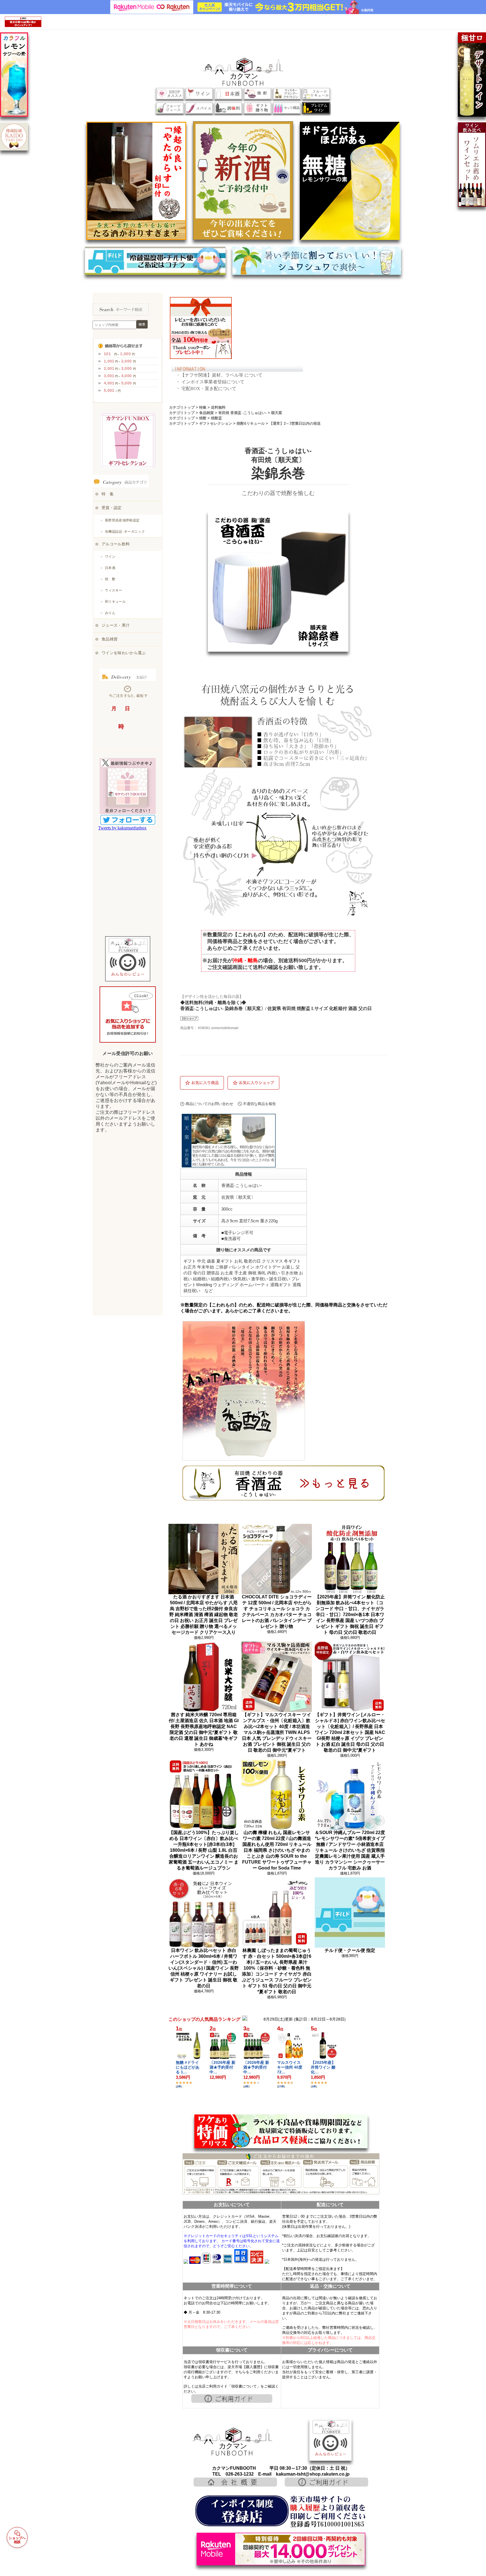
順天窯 (277, 413)
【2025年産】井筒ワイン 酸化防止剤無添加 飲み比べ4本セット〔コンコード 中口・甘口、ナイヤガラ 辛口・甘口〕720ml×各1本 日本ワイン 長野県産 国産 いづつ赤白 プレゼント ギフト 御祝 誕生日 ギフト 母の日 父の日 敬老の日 (350, 1615)
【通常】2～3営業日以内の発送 (295, 423)
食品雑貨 (206, 413)
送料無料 (218, 407)
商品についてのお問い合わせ (209, 1104)
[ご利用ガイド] (232, 2402)
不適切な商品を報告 (259, 1104)
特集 (203, 407)
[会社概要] (235, 2485)
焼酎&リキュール (251, 423)
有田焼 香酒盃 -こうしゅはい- (242, 413)
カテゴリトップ (182, 407)
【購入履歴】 (253, 2367)
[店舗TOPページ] (232, 2456)
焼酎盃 (216, 418)
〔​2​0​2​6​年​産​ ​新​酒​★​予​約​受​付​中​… (222, 2067)
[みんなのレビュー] (330, 2459)
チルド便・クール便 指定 (350, 1950)
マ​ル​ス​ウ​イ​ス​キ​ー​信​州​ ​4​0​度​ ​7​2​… (290, 2067)
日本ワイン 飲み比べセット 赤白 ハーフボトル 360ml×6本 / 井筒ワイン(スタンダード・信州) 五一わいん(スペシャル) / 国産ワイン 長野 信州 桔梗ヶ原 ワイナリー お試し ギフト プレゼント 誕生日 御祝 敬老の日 (204, 1968)
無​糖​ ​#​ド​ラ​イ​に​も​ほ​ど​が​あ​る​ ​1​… (188, 2067)
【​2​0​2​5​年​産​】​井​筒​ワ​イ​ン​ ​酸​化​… (323, 2067)
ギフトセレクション (216, 423)
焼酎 (203, 418)
